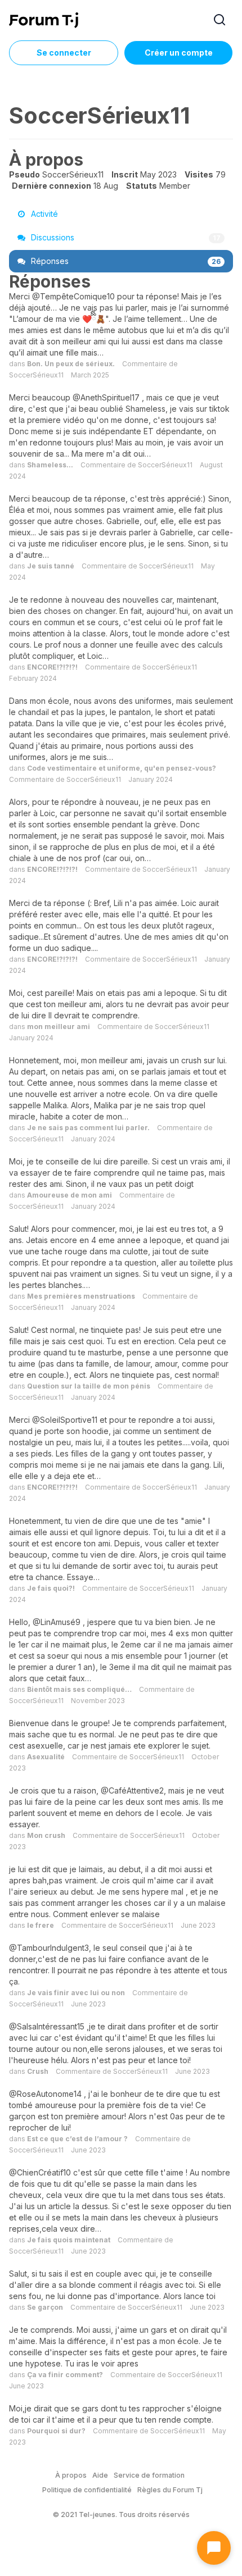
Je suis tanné (51, 566)
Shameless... (50, 465)
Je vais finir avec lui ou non (76, 1993)
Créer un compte (179, 53)
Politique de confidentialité (87, 2490)
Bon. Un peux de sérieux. (71, 364)
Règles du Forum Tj (170, 2490)
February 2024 (33, 678)
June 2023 (198, 1925)
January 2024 (151, 779)
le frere (41, 1925)
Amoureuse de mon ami (70, 1195)
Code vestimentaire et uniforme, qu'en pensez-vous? (122, 768)
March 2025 (90, 375)
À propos (71, 2475)
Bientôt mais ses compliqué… (79, 1689)
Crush (38, 2071)
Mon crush (46, 1835)
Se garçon (45, 2307)
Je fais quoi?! (51, 1588)
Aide (100, 2475)
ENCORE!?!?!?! (52, 667)
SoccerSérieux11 (36, 375)
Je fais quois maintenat (69, 2240)
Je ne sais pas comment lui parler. (88, 1128)
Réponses (125, 261)
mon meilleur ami (59, 1027)
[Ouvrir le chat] (214, 2548)
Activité (43, 214)
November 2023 (98, 1701)
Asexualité (46, 1757)
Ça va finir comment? (65, 2375)
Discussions (125, 237)
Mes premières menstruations (81, 1296)
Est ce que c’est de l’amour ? (77, 2139)
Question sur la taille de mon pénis (89, 1386)
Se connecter (64, 53)
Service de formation (149, 2475)
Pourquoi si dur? (56, 2431)
